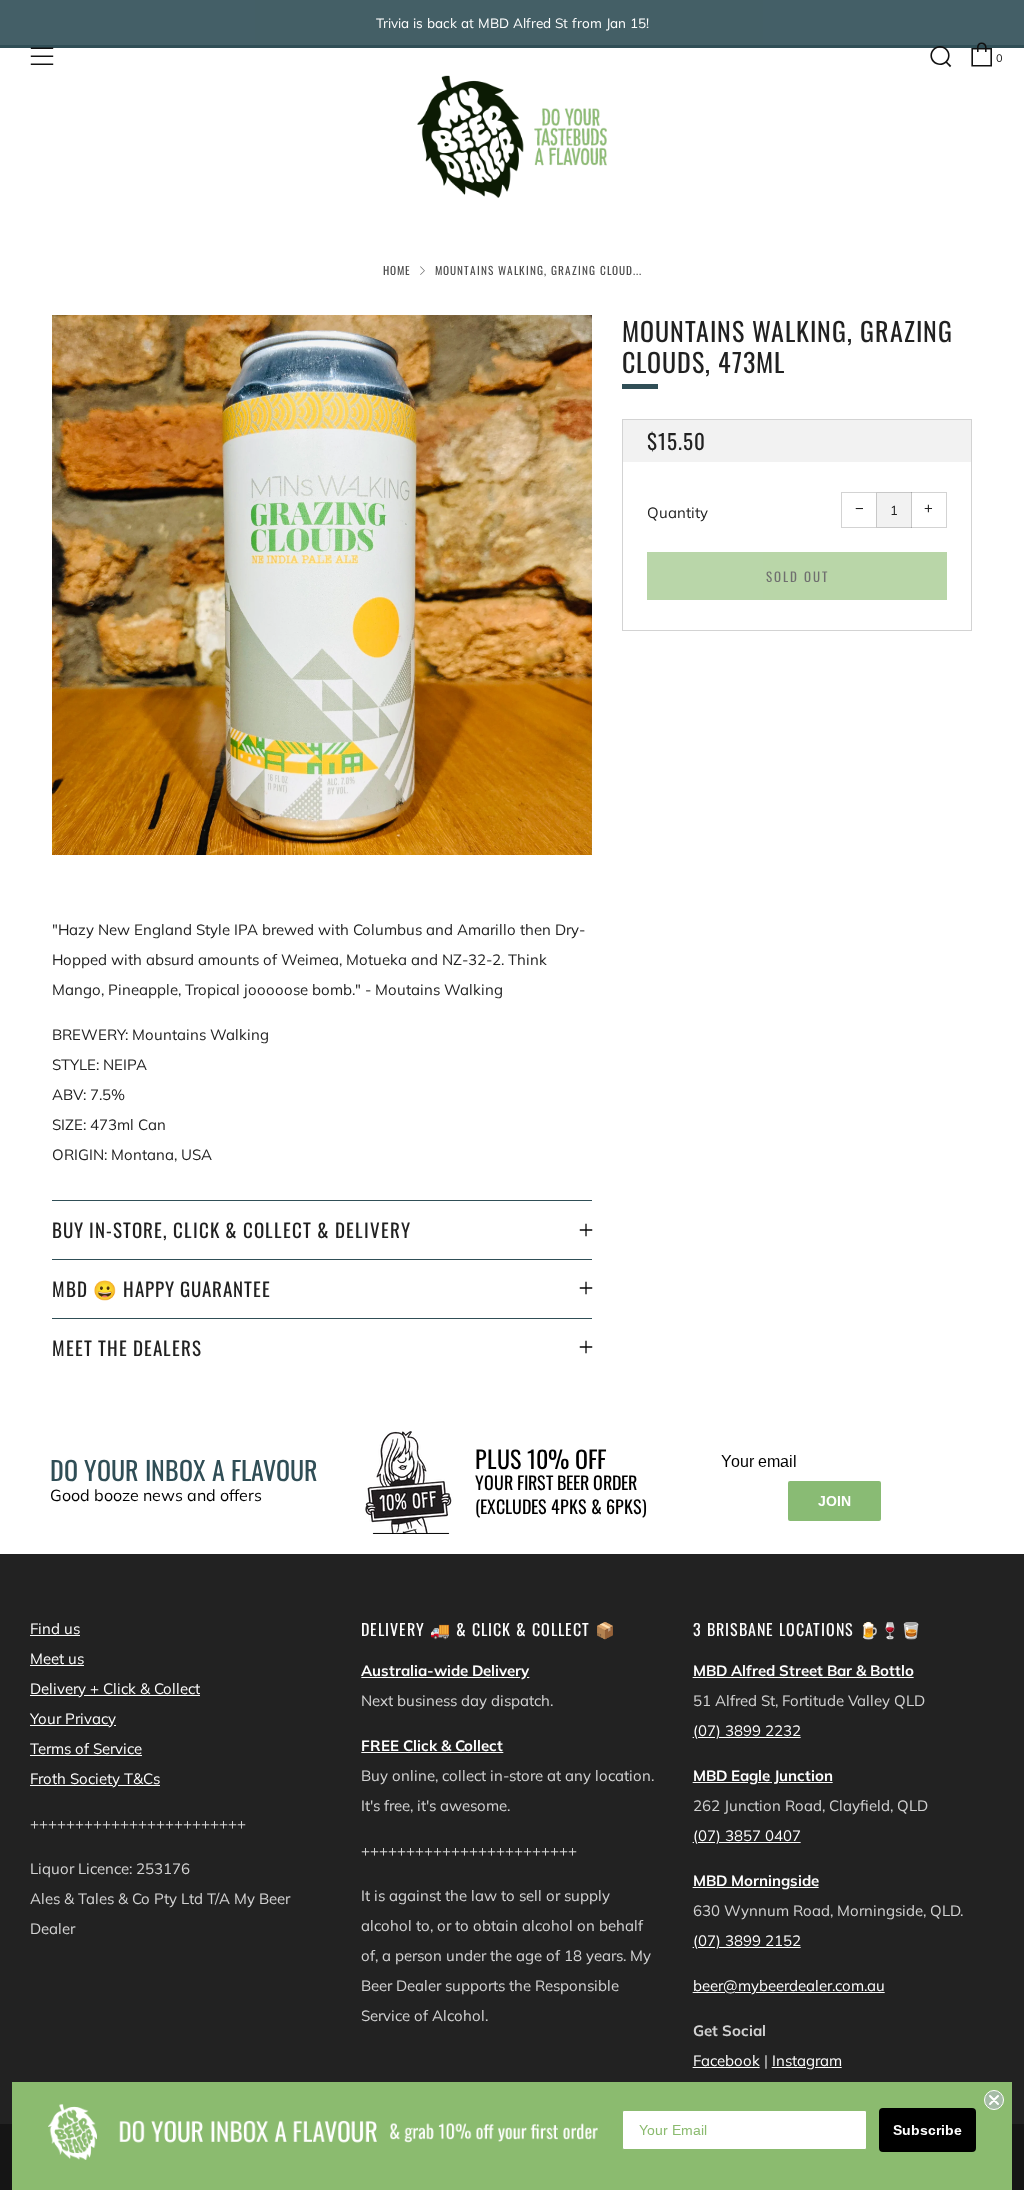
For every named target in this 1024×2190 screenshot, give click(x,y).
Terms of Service (86, 1748)
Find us (55, 1628)
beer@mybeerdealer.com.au (789, 1985)
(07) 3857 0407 (747, 1835)
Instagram (807, 2060)
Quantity (677, 512)
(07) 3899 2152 (747, 1940)
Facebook (726, 2060)
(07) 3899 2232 (747, 1730)
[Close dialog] (994, 2100)
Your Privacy (73, 1718)
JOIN (834, 1501)
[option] (322, 585)
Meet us (57, 1658)
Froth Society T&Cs (95, 1778)
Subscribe (927, 2130)
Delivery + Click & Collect (115, 1688)
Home (397, 270)
